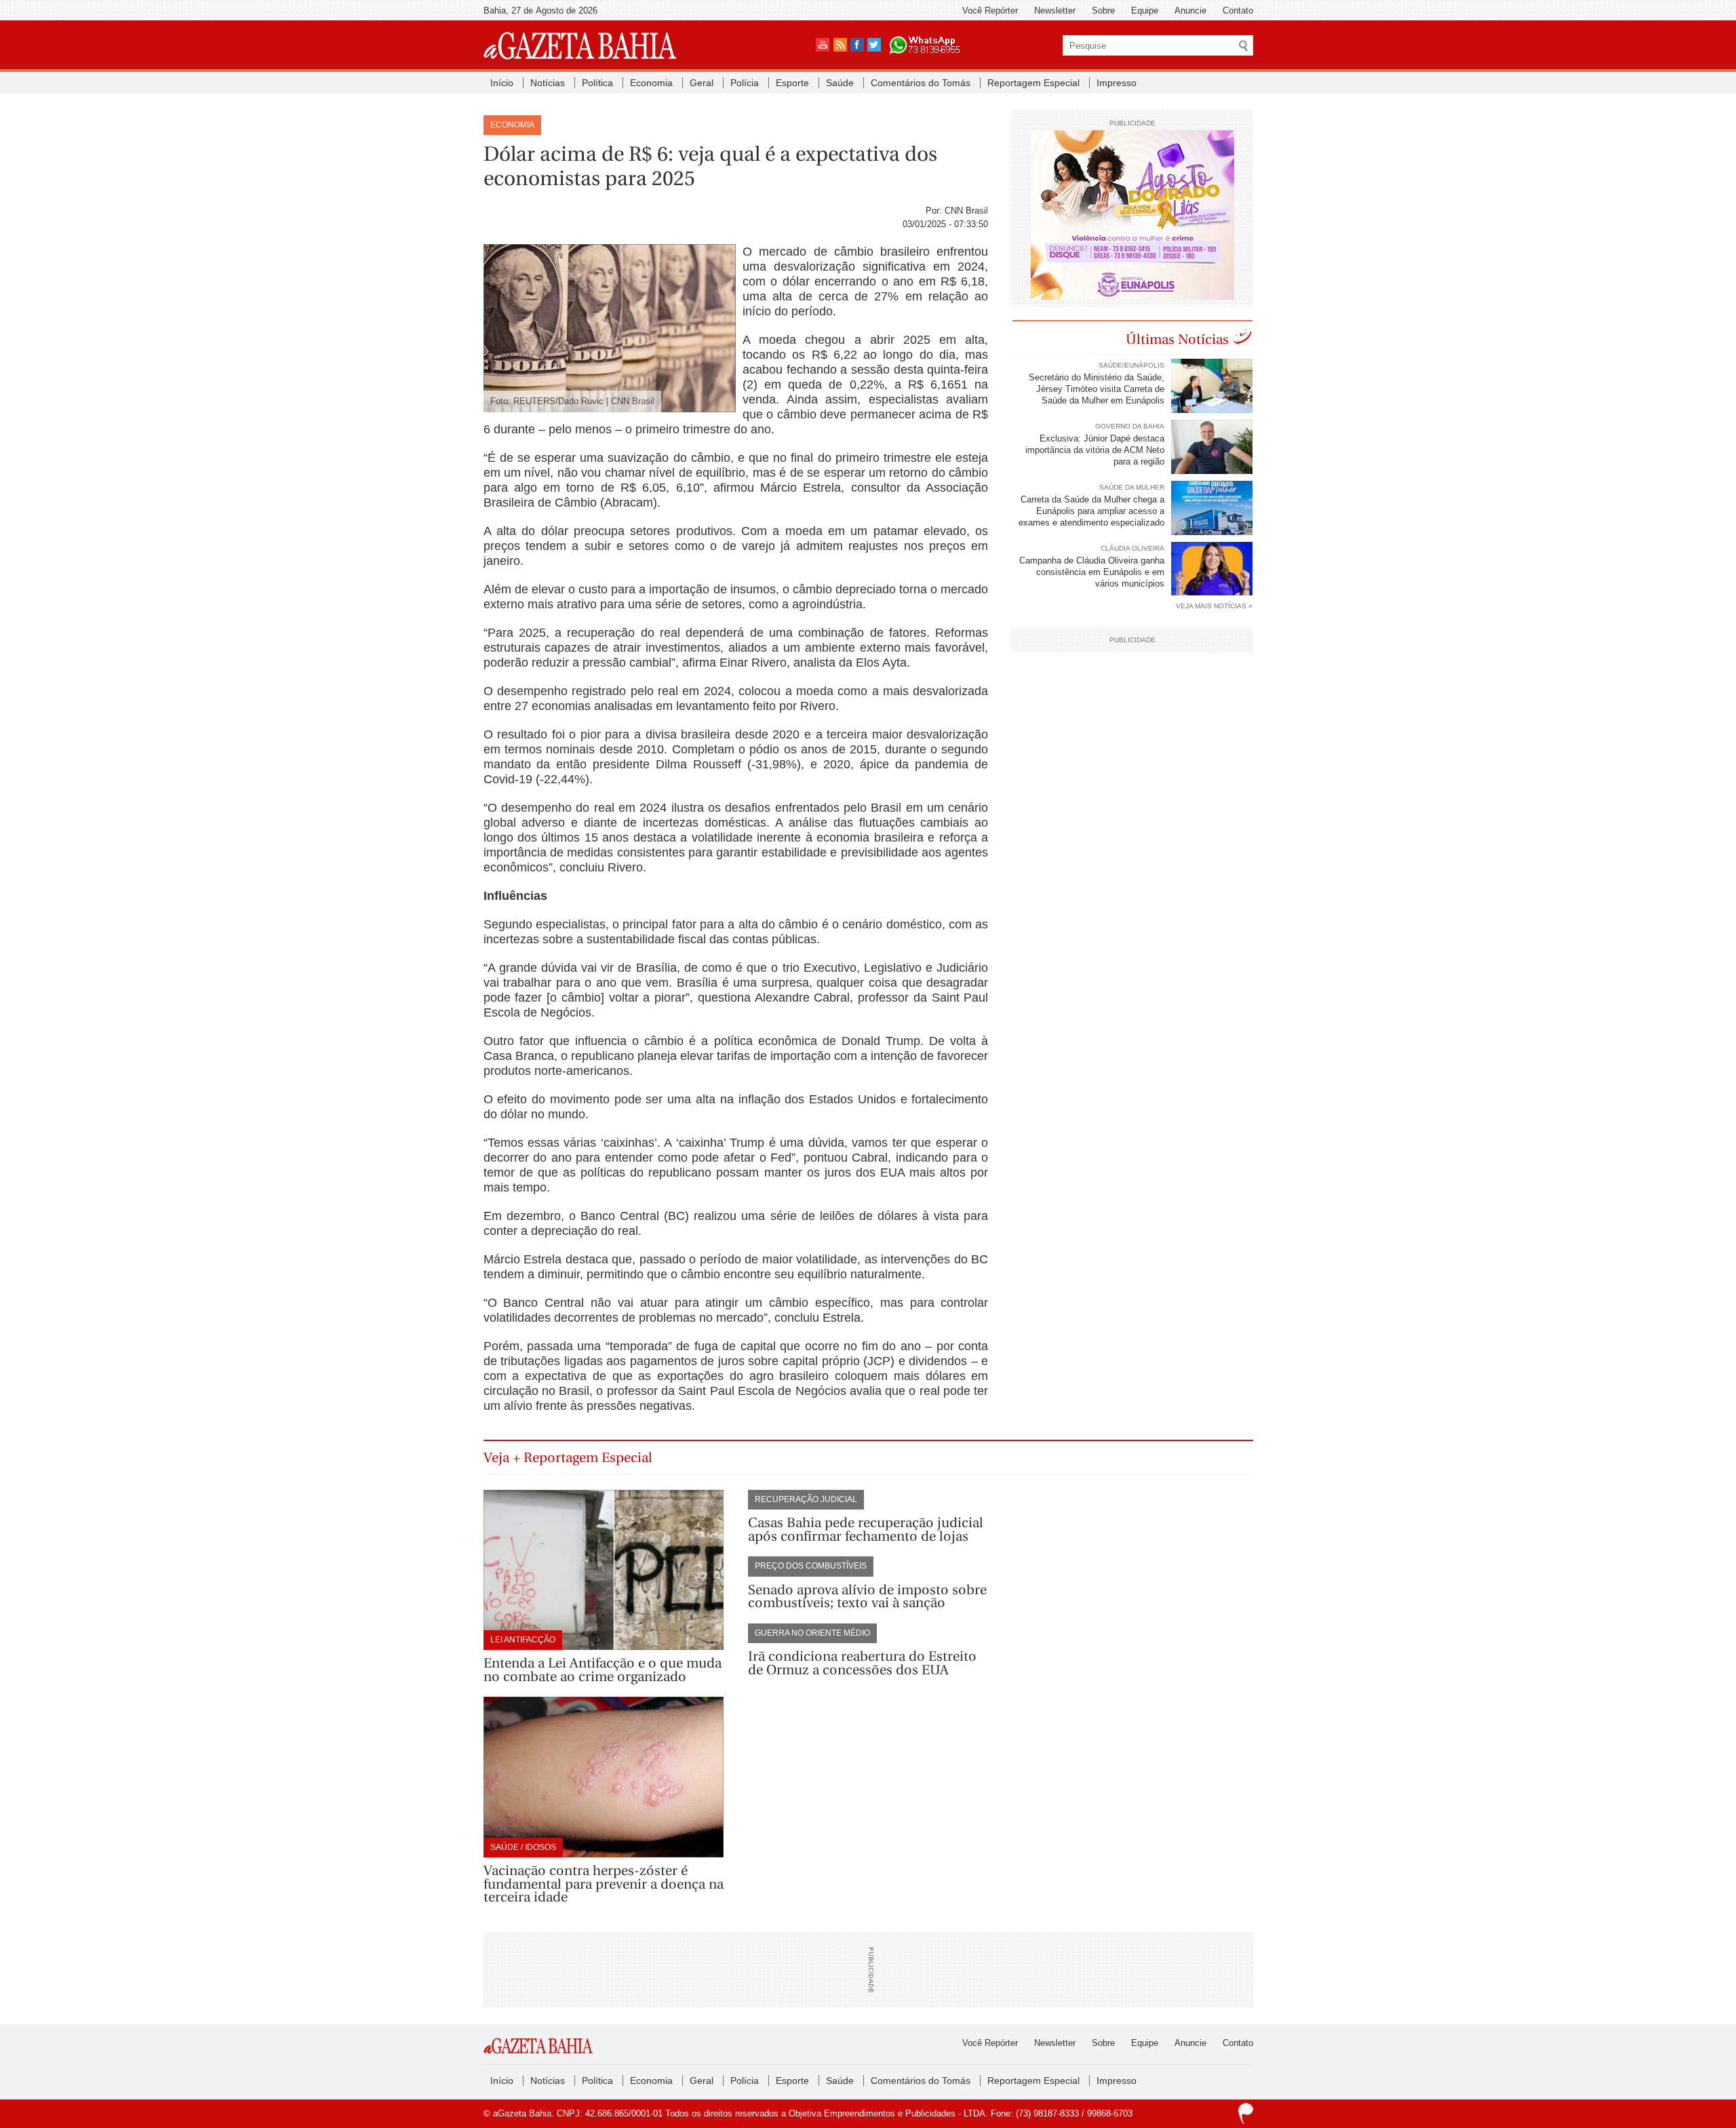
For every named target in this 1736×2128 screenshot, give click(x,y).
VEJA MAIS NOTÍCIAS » (1214, 606)
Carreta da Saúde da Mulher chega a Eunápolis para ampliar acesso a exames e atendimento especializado (1091, 511)
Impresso (1117, 83)
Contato (1238, 11)
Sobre (1103, 11)
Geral (702, 83)
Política (597, 83)
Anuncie (1190, 11)
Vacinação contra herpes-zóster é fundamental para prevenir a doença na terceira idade (604, 1884)
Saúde (840, 83)
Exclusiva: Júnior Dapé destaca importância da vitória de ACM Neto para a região (1095, 450)
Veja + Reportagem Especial (568, 1458)
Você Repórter (990, 11)
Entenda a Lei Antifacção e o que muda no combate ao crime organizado (603, 1670)
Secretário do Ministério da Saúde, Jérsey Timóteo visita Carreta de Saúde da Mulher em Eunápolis (1097, 389)
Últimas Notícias (1177, 339)
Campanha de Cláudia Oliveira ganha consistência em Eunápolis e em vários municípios (1092, 572)
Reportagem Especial (1033, 83)
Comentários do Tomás (921, 83)
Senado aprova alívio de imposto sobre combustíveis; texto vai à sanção (867, 1597)
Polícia (745, 83)
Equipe (1145, 11)
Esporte (792, 83)
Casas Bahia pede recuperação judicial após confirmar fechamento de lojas (866, 1530)
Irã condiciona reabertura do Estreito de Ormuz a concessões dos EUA (862, 1663)
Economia (651, 83)
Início (502, 83)
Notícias (548, 83)
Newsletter (1055, 11)
